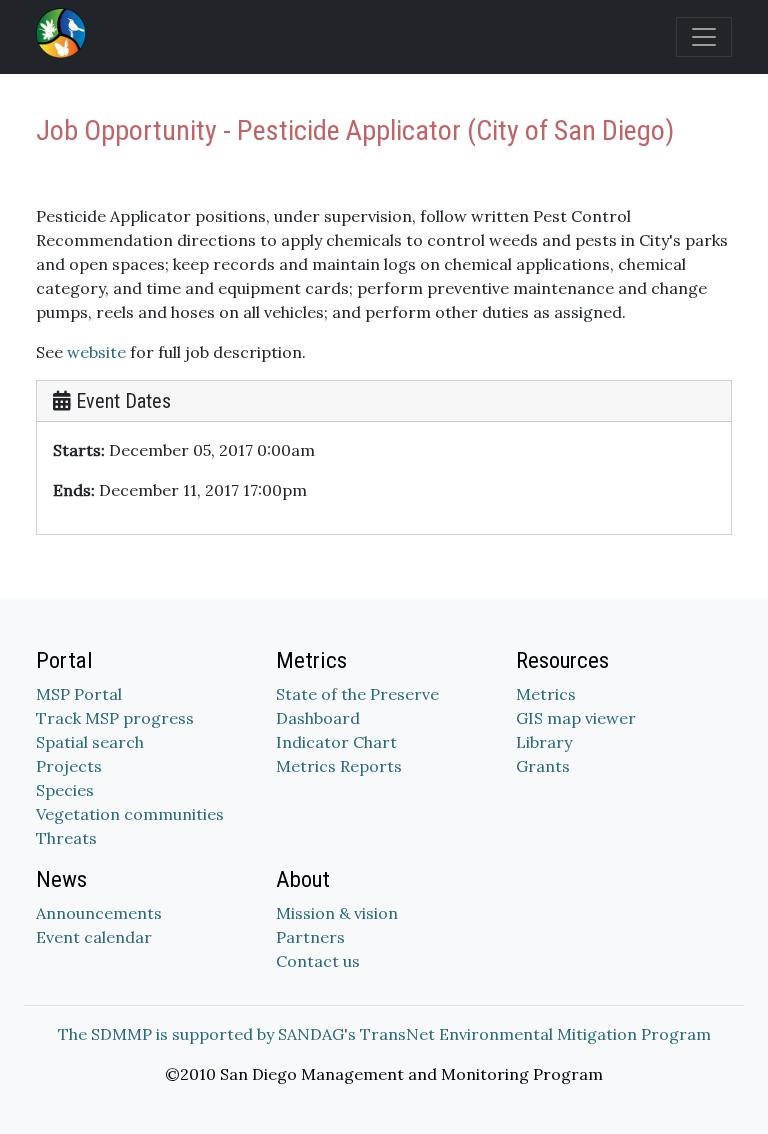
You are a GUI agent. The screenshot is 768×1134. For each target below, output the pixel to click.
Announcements (99, 913)
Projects (69, 766)
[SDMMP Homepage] (65, 33)
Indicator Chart (336, 742)
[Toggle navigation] (704, 37)
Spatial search (90, 742)
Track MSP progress (115, 718)
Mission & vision (337, 913)
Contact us (318, 961)
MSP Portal (79, 694)
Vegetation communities (130, 814)
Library (544, 742)
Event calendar (94, 937)
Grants (543, 766)
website (96, 352)
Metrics (546, 694)
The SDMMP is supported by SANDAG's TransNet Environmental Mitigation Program (384, 1034)
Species (65, 790)
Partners (310, 937)
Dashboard (318, 718)
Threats (66, 838)
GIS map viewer (576, 718)
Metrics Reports (339, 766)
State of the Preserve (357, 694)
